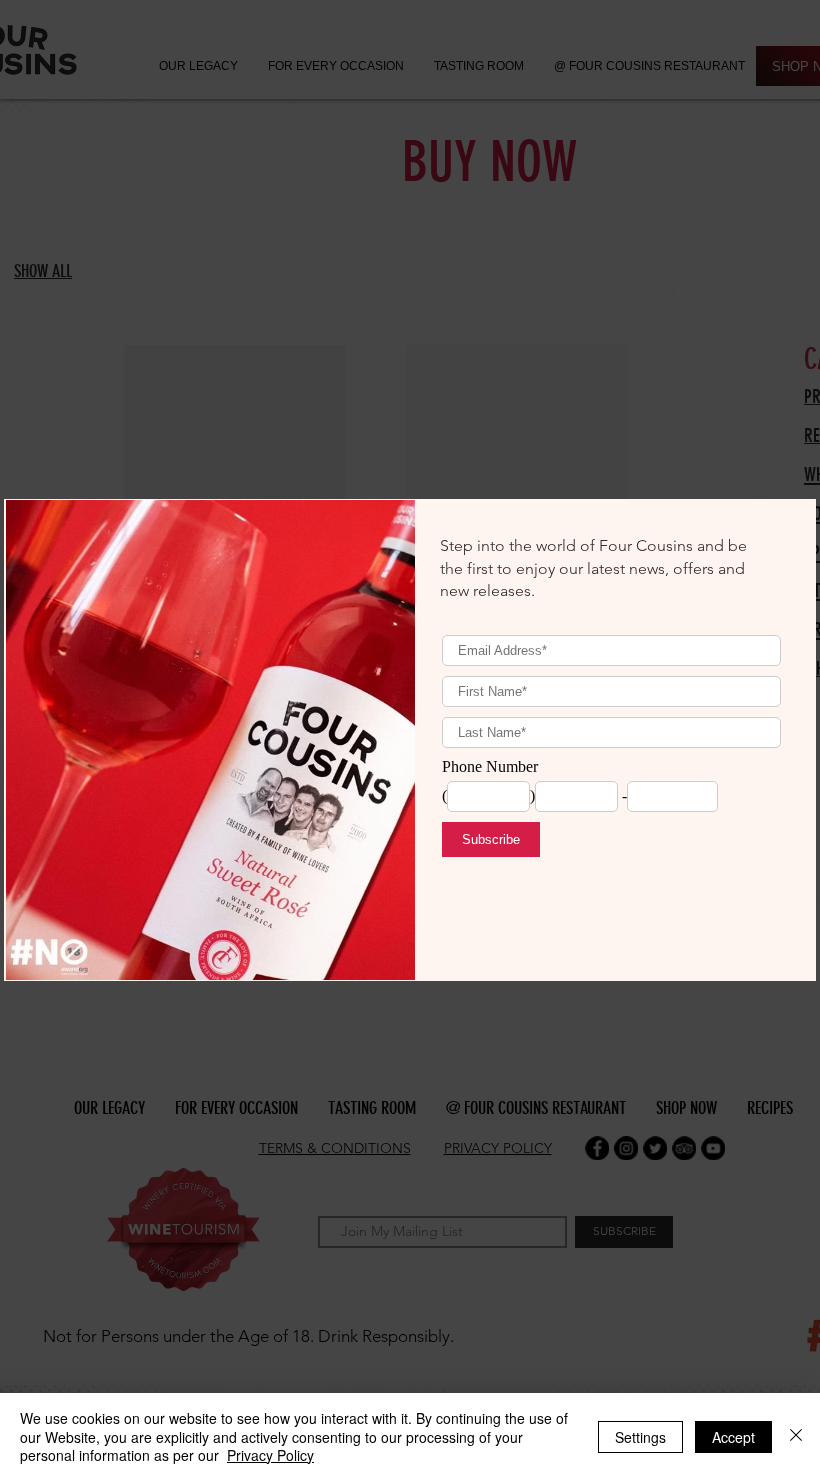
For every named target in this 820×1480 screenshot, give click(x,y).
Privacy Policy (270, 1455)
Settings (640, 1437)
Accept (733, 1437)
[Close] (796, 1436)
